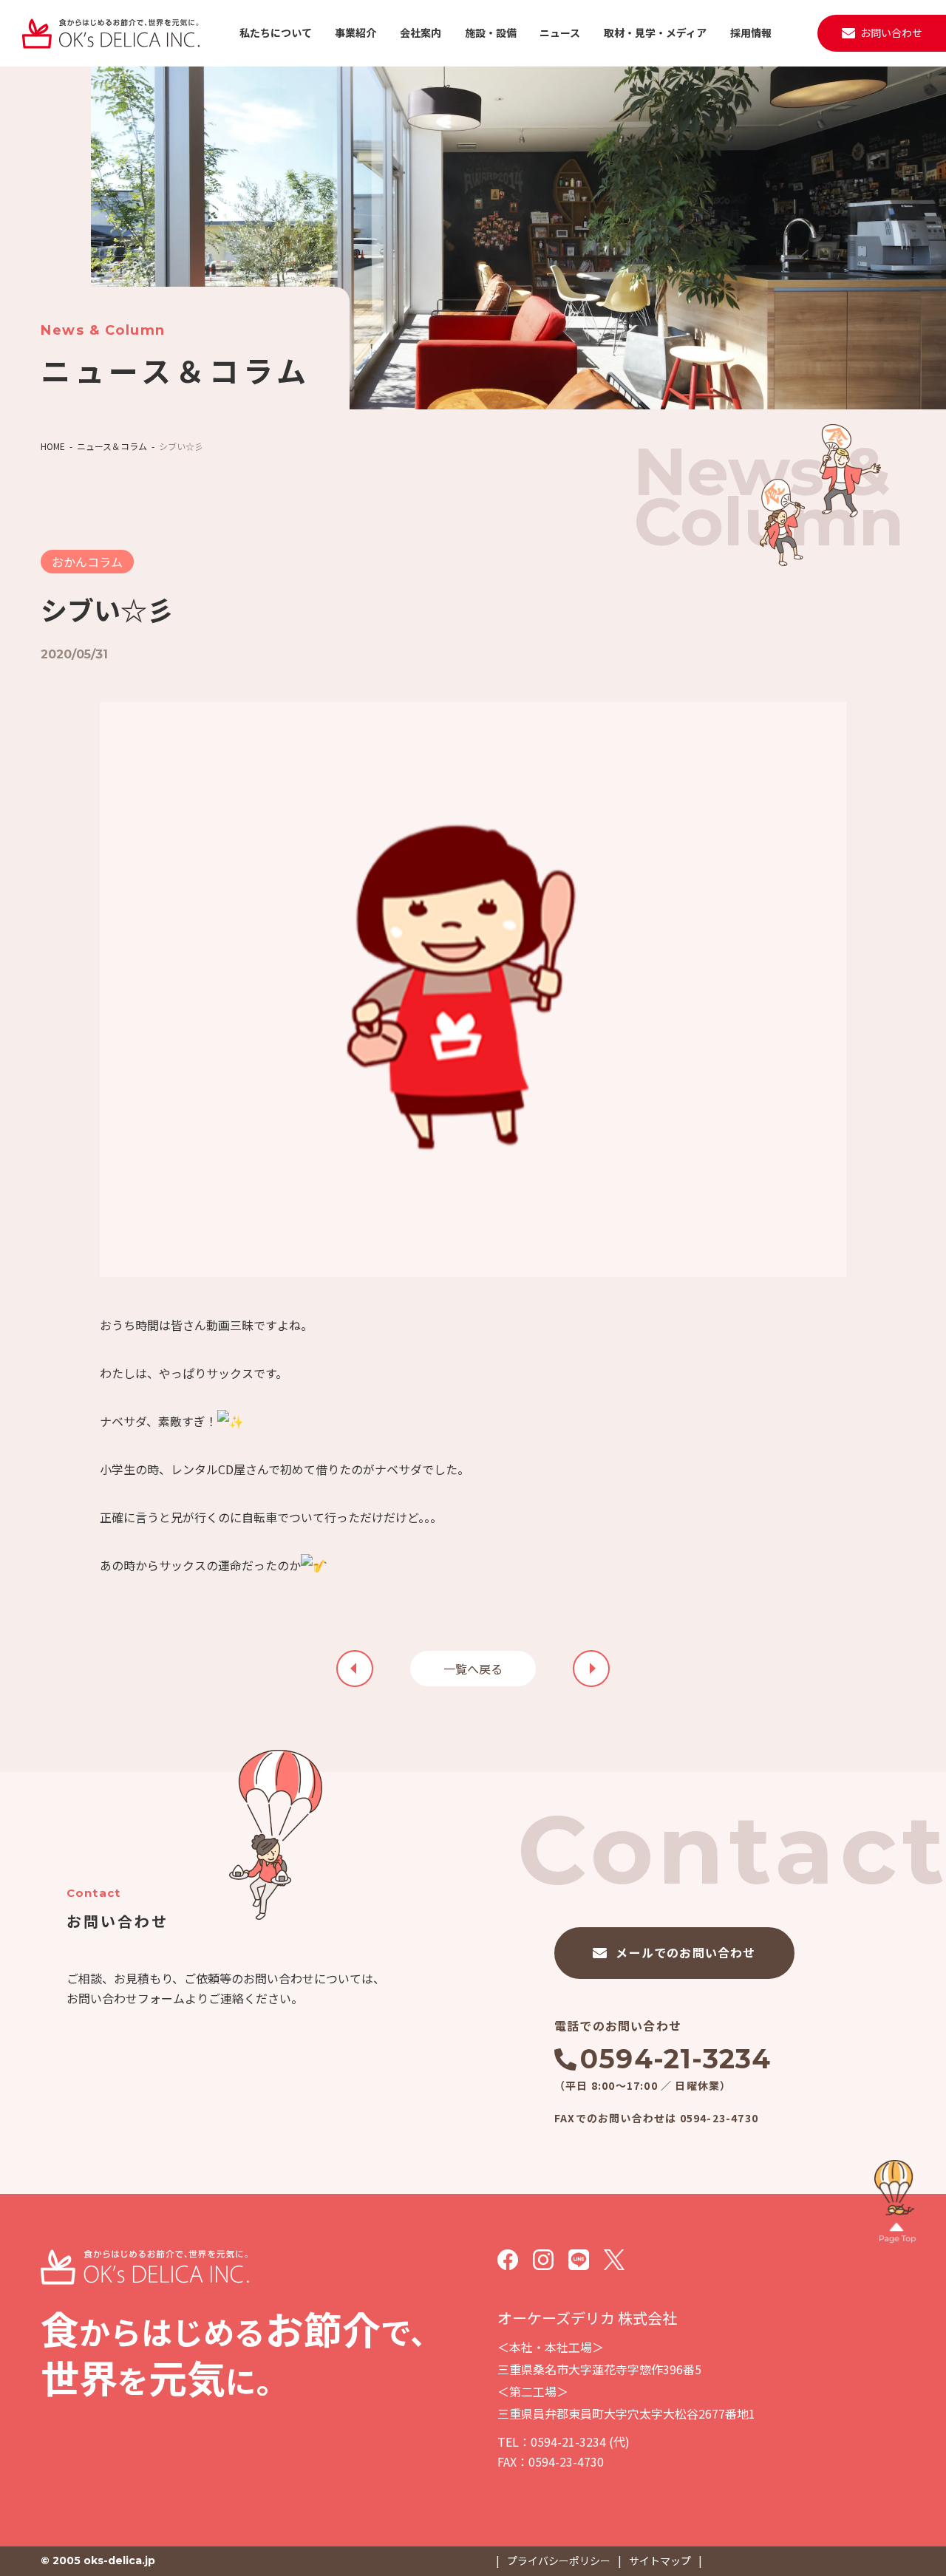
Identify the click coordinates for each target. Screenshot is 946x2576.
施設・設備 (491, 33)
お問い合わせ (891, 33)
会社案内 (421, 33)
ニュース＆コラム (112, 446)
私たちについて (276, 33)
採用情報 (751, 33)
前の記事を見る (591, 1669)
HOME (53, 446)
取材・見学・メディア (655, 33)
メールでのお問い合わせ (685, 1952)
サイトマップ (660, 2560)
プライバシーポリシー (559, 2560)
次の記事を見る (355, 1669)
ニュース (560, 33)
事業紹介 (355, 33)
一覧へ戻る (473, 1669)
